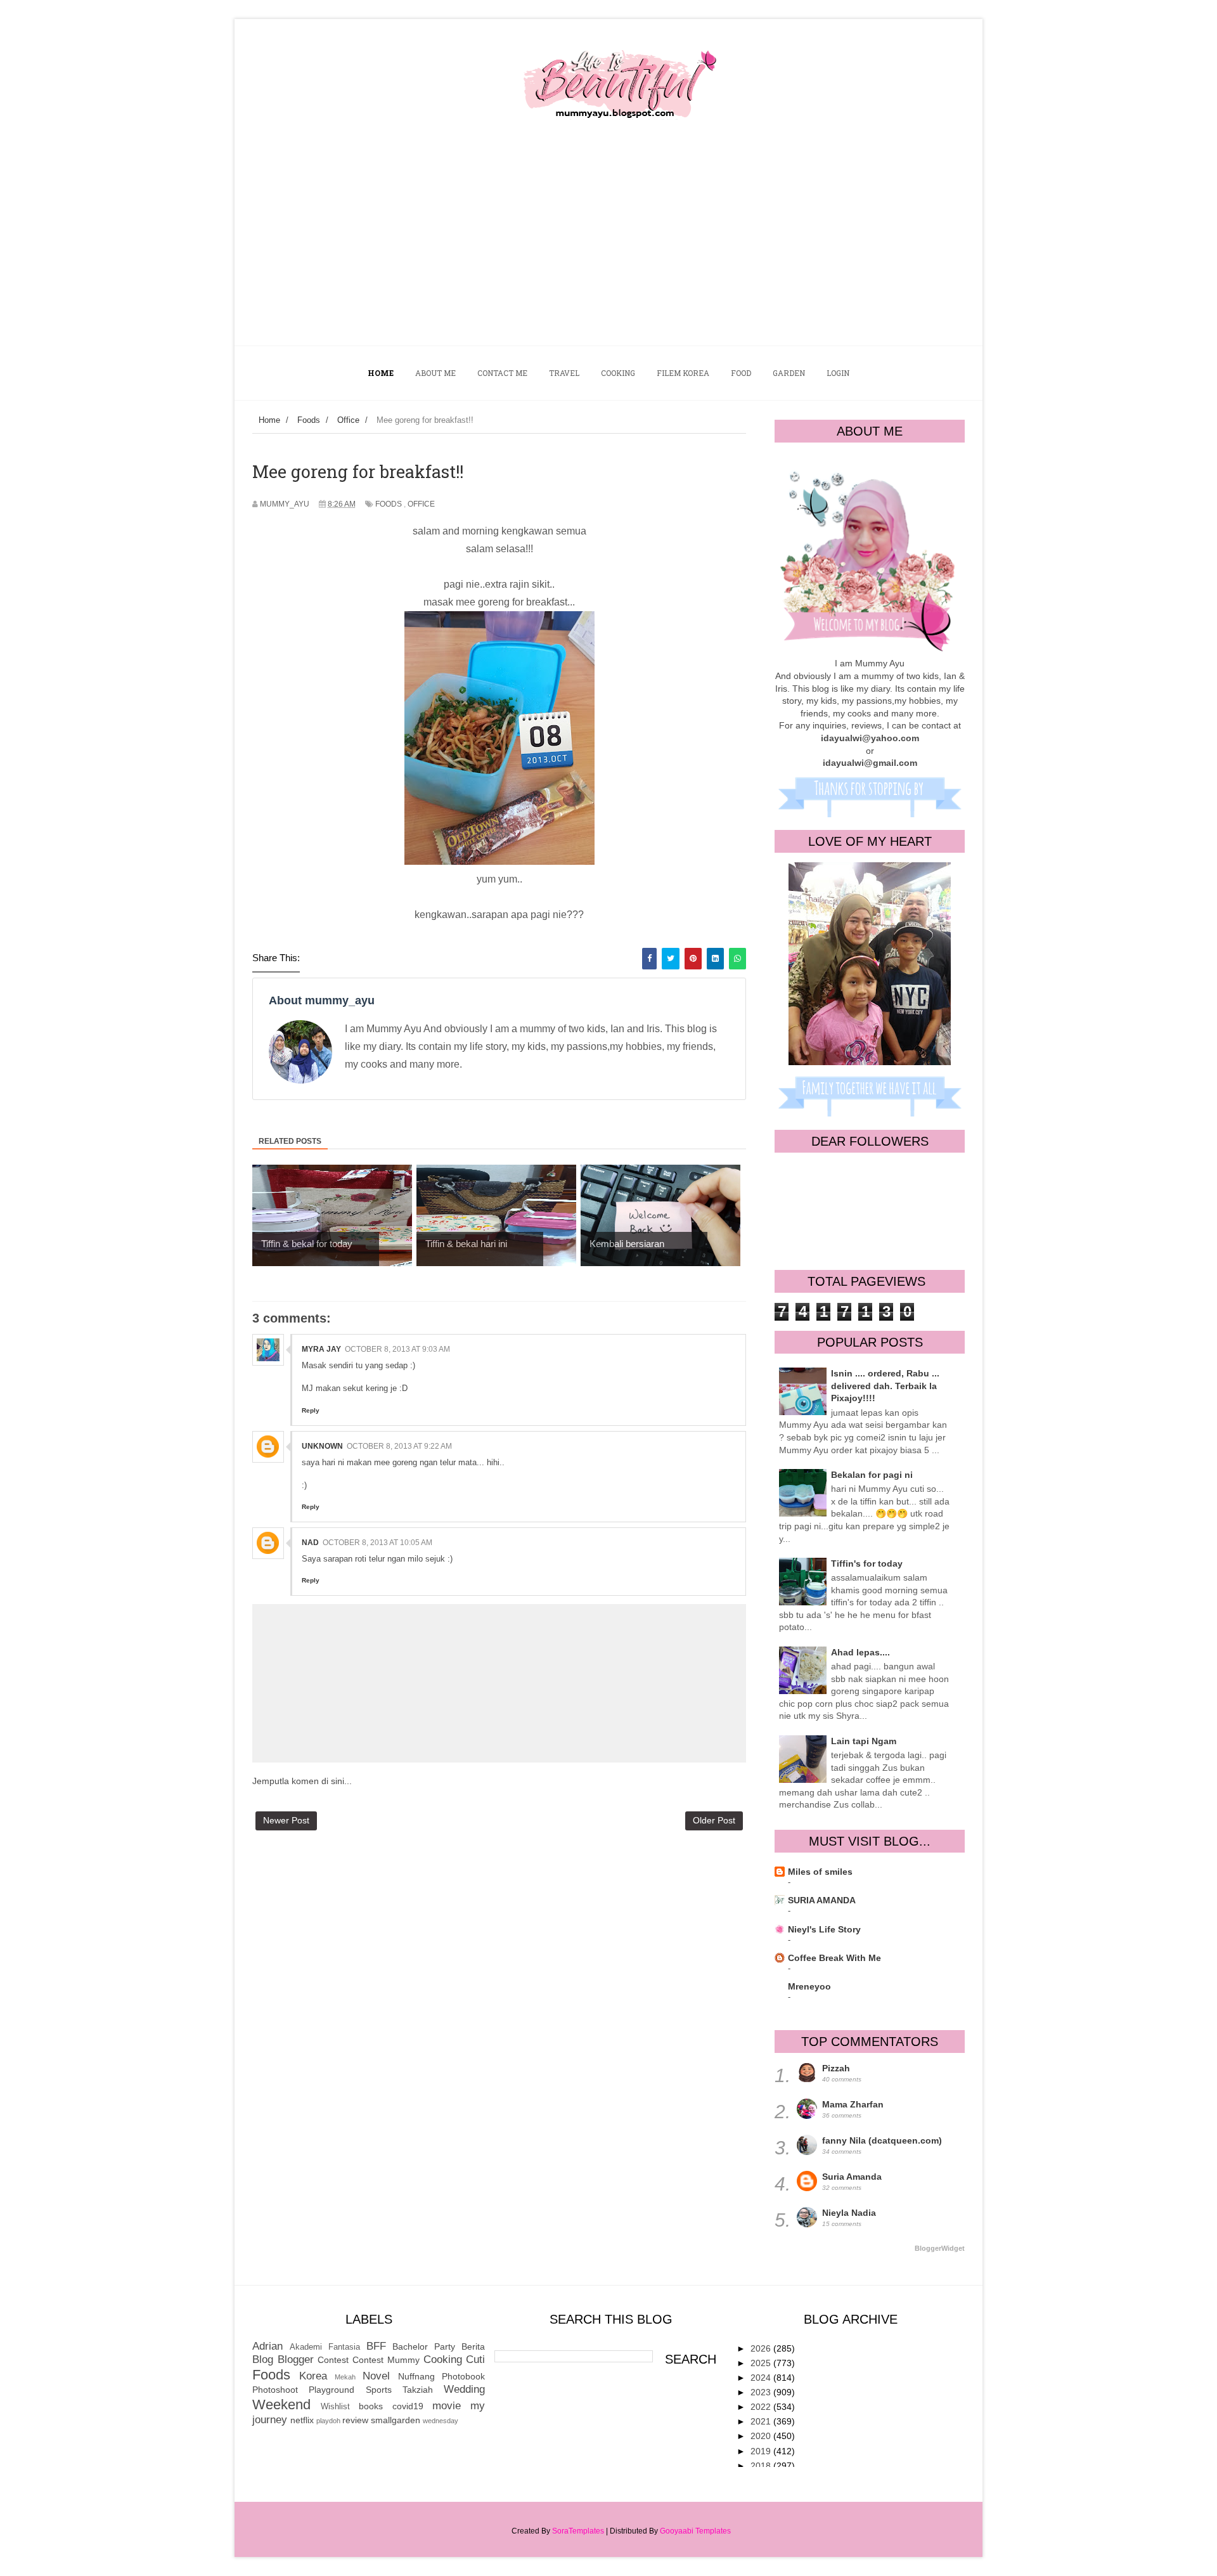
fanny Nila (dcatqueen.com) (882, 2140)
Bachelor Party (424, 2346)
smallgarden (396, 2420)
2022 (762, 2407)
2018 (762, 2466)
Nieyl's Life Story (824, 1929)
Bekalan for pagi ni (872, 1475)
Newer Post (286, 1820)
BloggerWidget (940, 2248)
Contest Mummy (386, 2360)
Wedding (464, 2389)
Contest (333, 2360)
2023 (762, 2392)
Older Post (714, 1820)
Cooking (443, 2359)
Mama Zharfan (853, 2104)
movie (447, 2406)
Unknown (322, 1446)
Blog (263, 2359)
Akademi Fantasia (325, 2347)
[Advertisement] (608, 250)
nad (310, 1543)
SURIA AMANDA (822, 1900)
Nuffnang (416, 2376)
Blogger (296, 2359)
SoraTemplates (578, 2531)
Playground (332, 2390)
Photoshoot (275, 2390)
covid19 (408, 2406)
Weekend (281, 2404)
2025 (762, 2363)
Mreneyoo (809, 1986)
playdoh (328, 2421)
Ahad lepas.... (860, 1652)
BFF (376, 2346)
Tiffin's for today (867, 1563)
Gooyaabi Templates (695, 2531)
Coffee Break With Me (834, 1958)
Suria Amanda (852, 2177)
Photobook (463, 2376)
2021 (762, 2421)
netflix (302, 2420)
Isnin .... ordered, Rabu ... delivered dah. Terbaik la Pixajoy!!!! (885, 1386)
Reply (311, 1410)
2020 (762, 2436)
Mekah (345, 2377)
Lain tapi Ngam (864, 1741)
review (355, 2420)
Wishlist (335, 2407)
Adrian (267, 2346)
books (371, 2406)
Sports (379, 2390)
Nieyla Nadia (849, 2213)
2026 (762, 2348)
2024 (762, 2378)
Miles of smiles (820, 1872)
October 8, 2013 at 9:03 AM (397, 1349)
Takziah (418, 2390)
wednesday (441, 2421)
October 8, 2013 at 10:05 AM (377, 1543)
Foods (389, 504)
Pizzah (836, 2068)
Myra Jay (321, 1349)
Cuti (475, 2359)
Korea (313, 2376)
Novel (376, 2376)
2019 (762, 2451)
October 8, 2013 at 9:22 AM (399, 1446)
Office (421, 504)
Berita (473, 2346)
